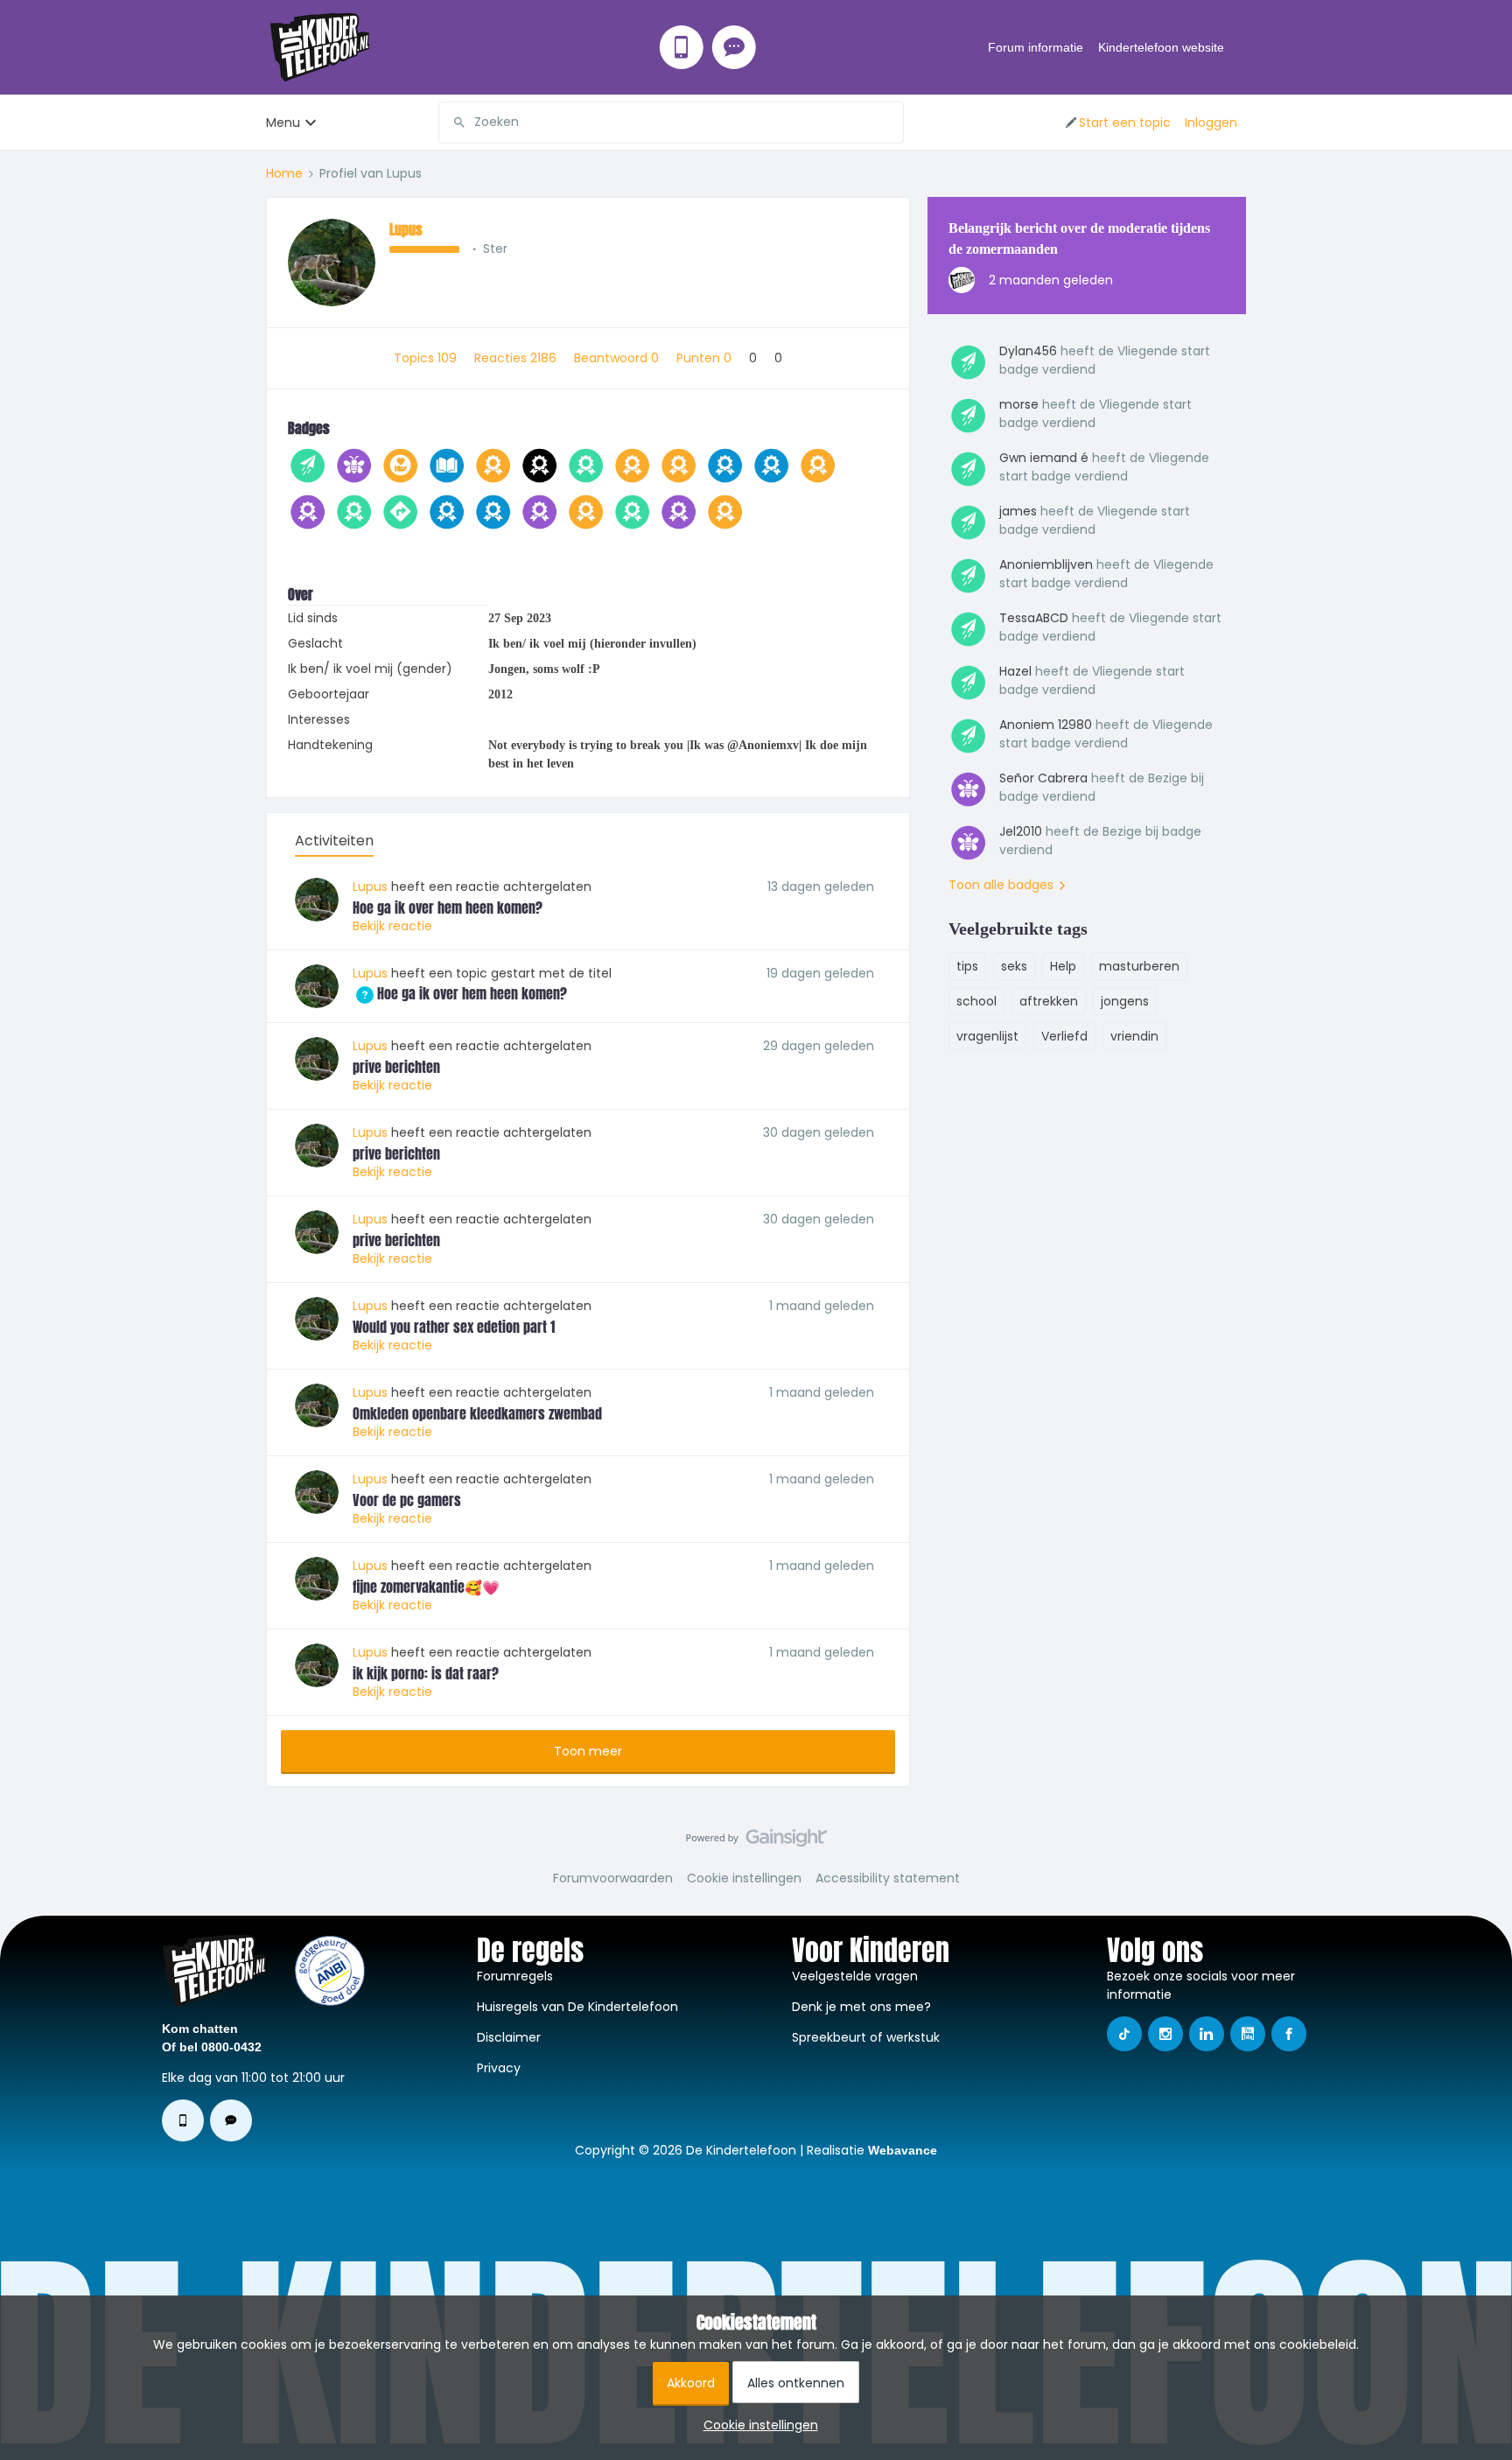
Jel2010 (1021, 831)
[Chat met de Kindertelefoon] (734, 47)
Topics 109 (427, 358)
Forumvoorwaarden (613, 1878)
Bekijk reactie (392, 926)
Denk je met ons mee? (861, 2007)
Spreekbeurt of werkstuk (866, 2037)
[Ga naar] (452, 123)
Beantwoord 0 (618, 358)
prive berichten (396, 1067)
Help (1063, 966)
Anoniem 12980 (1046, 725)
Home (284, 173)
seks (1014, 966)
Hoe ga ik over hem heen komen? (448, 908)
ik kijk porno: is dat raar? (426, 1673)
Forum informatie (1036, 47)
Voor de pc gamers (407, 1500)
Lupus (406, 229)
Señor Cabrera (1043, 778)
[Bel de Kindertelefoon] (682, 47)
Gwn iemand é (1044, 458)
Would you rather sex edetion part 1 (454, 1327)
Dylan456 (1028, 351)
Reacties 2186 (517, 358)
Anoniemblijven (1046, 564)
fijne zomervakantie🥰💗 (426, 1587)
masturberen (1139, 966)
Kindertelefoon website (1161, 47)
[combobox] (671, 123)
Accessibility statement (888, 1878)
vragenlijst (987, 1036)
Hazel (1015, 671)
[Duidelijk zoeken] (890, 123)
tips (967, 966)
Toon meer (588, 1751)
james (1018, 511)
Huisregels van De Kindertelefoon (577, 2007)
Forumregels (515, 1976)
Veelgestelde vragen (855, 1976)
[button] (1117, 123)
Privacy (499, 2068)
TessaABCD (1034, 618)
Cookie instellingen (744, 1878)
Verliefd (1064, 1036)
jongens (1125, 1001)
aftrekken (1049, 1001)
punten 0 (706, 358)
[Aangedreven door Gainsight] (756, 1842)
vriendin (1134, 1036)
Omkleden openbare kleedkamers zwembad (477, 1413)
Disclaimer (509, 2037)
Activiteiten (334, 841)
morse (1019, 404)
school (976, 1001)
